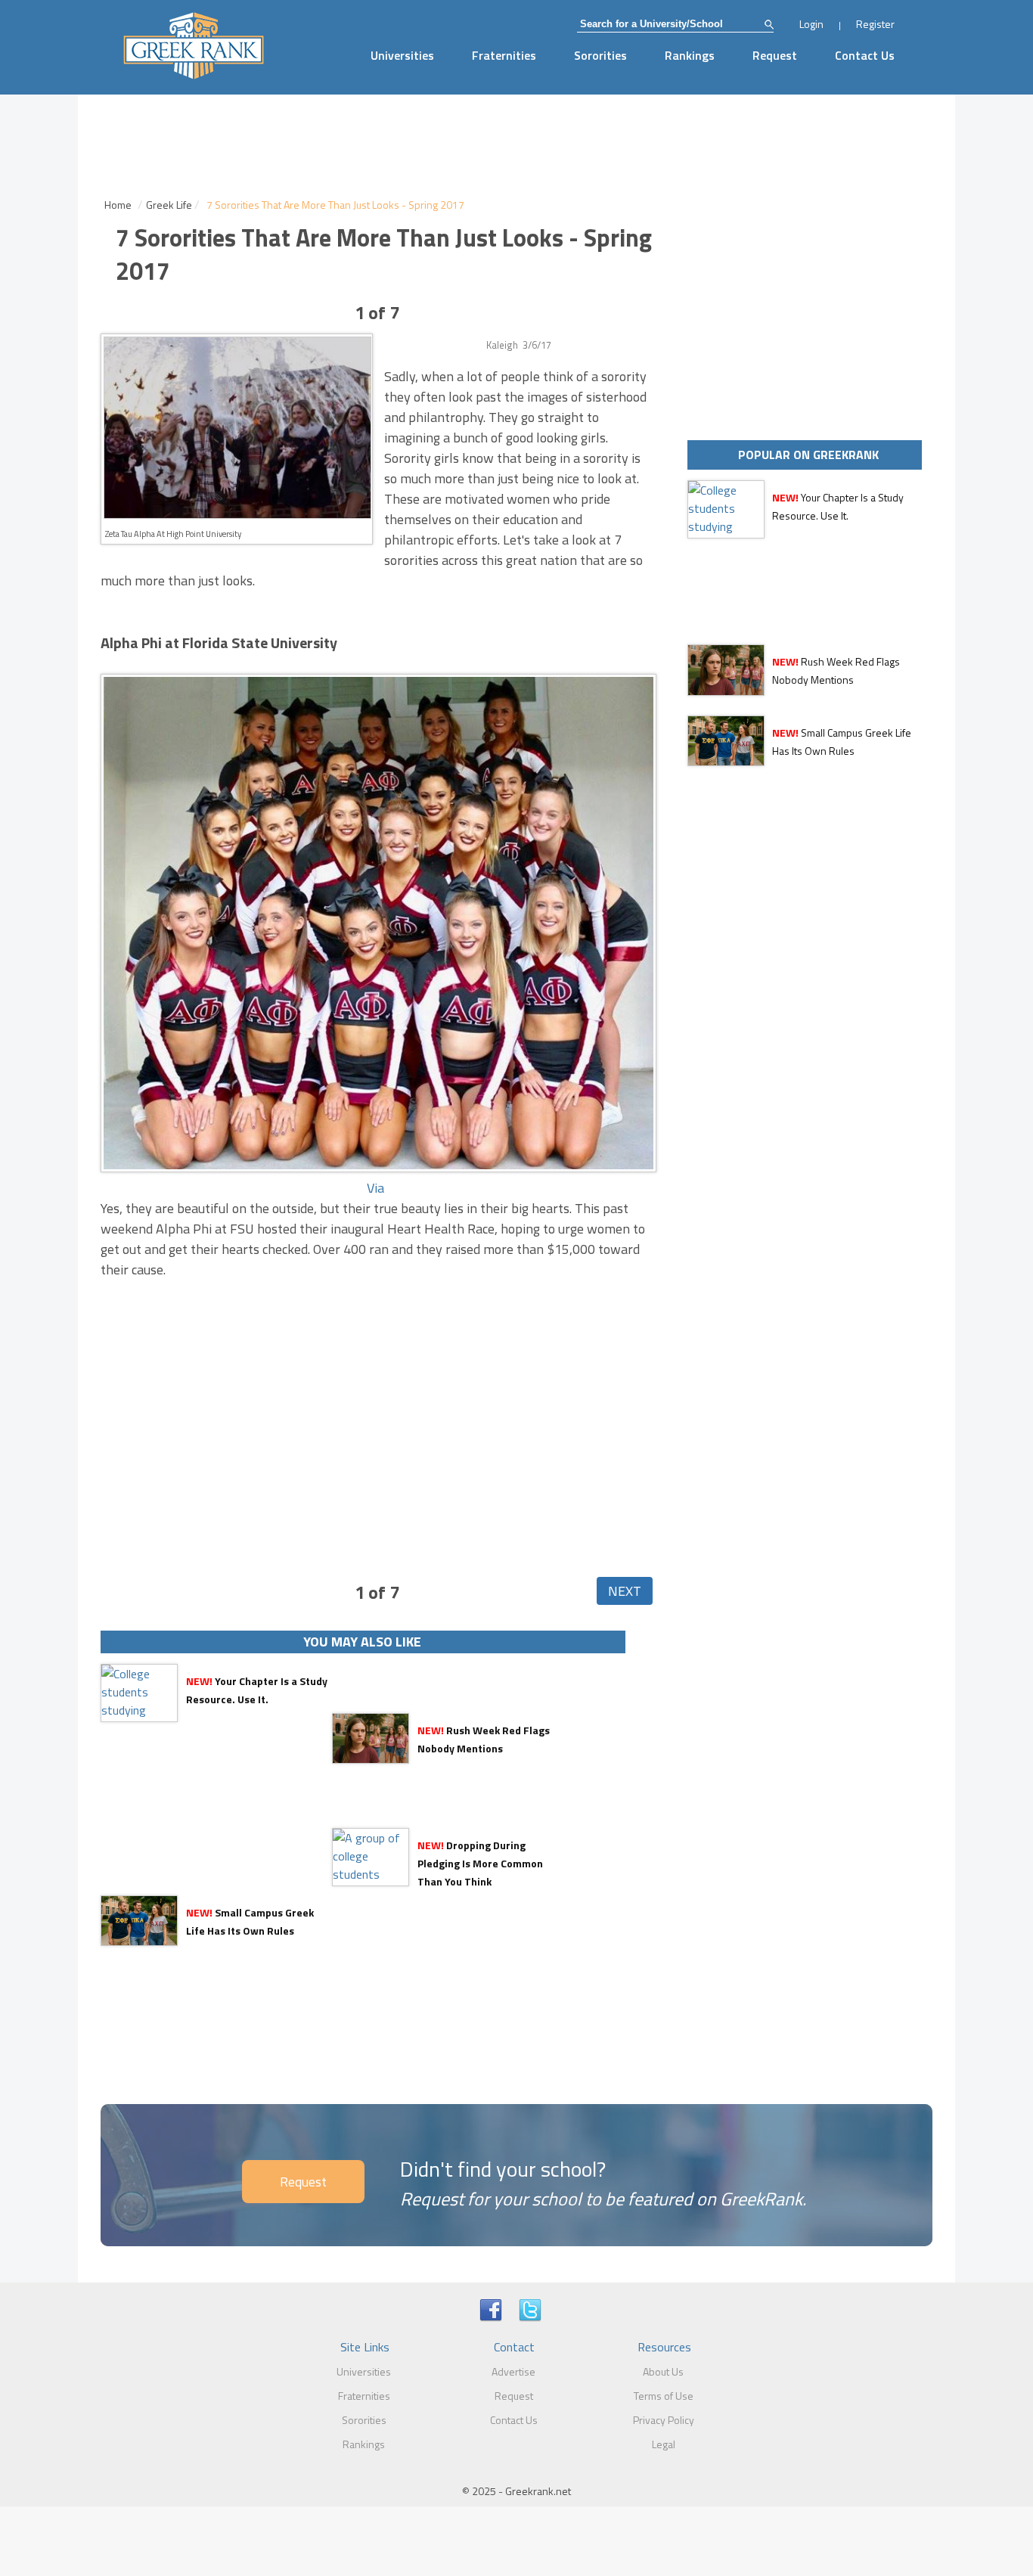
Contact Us (865, 55)
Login (811, 24)
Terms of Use (664, 2396)
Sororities (600, 55)
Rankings (690, 55)
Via (375, 1188)
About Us (663, 2371)
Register (875, 24)
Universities (402, 55)
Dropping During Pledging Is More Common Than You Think (480, 1863)
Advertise (513, 2371)
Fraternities (504, 55)
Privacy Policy (664, 2420)
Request (775, 55)
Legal (664, 2444)
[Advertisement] (377, 1397)
